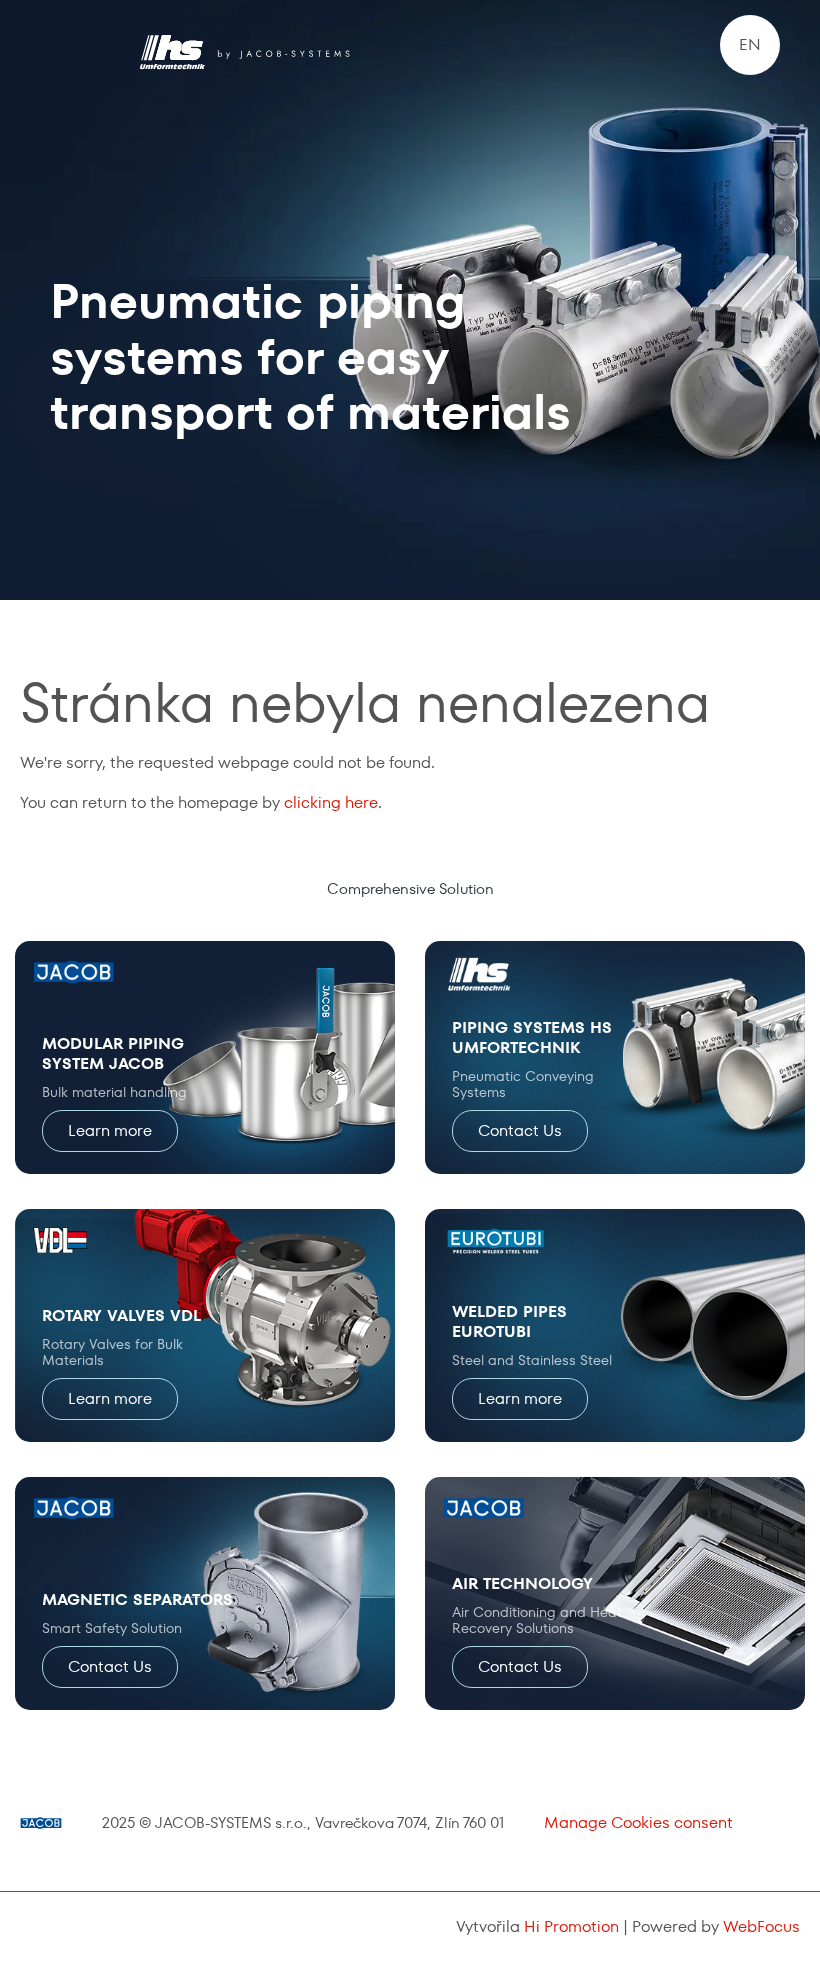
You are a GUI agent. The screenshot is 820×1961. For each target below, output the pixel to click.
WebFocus (761, 1926)
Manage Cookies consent (638, 1822)
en (750, 44)
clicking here (331, 802)
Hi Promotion (571, 1926)
